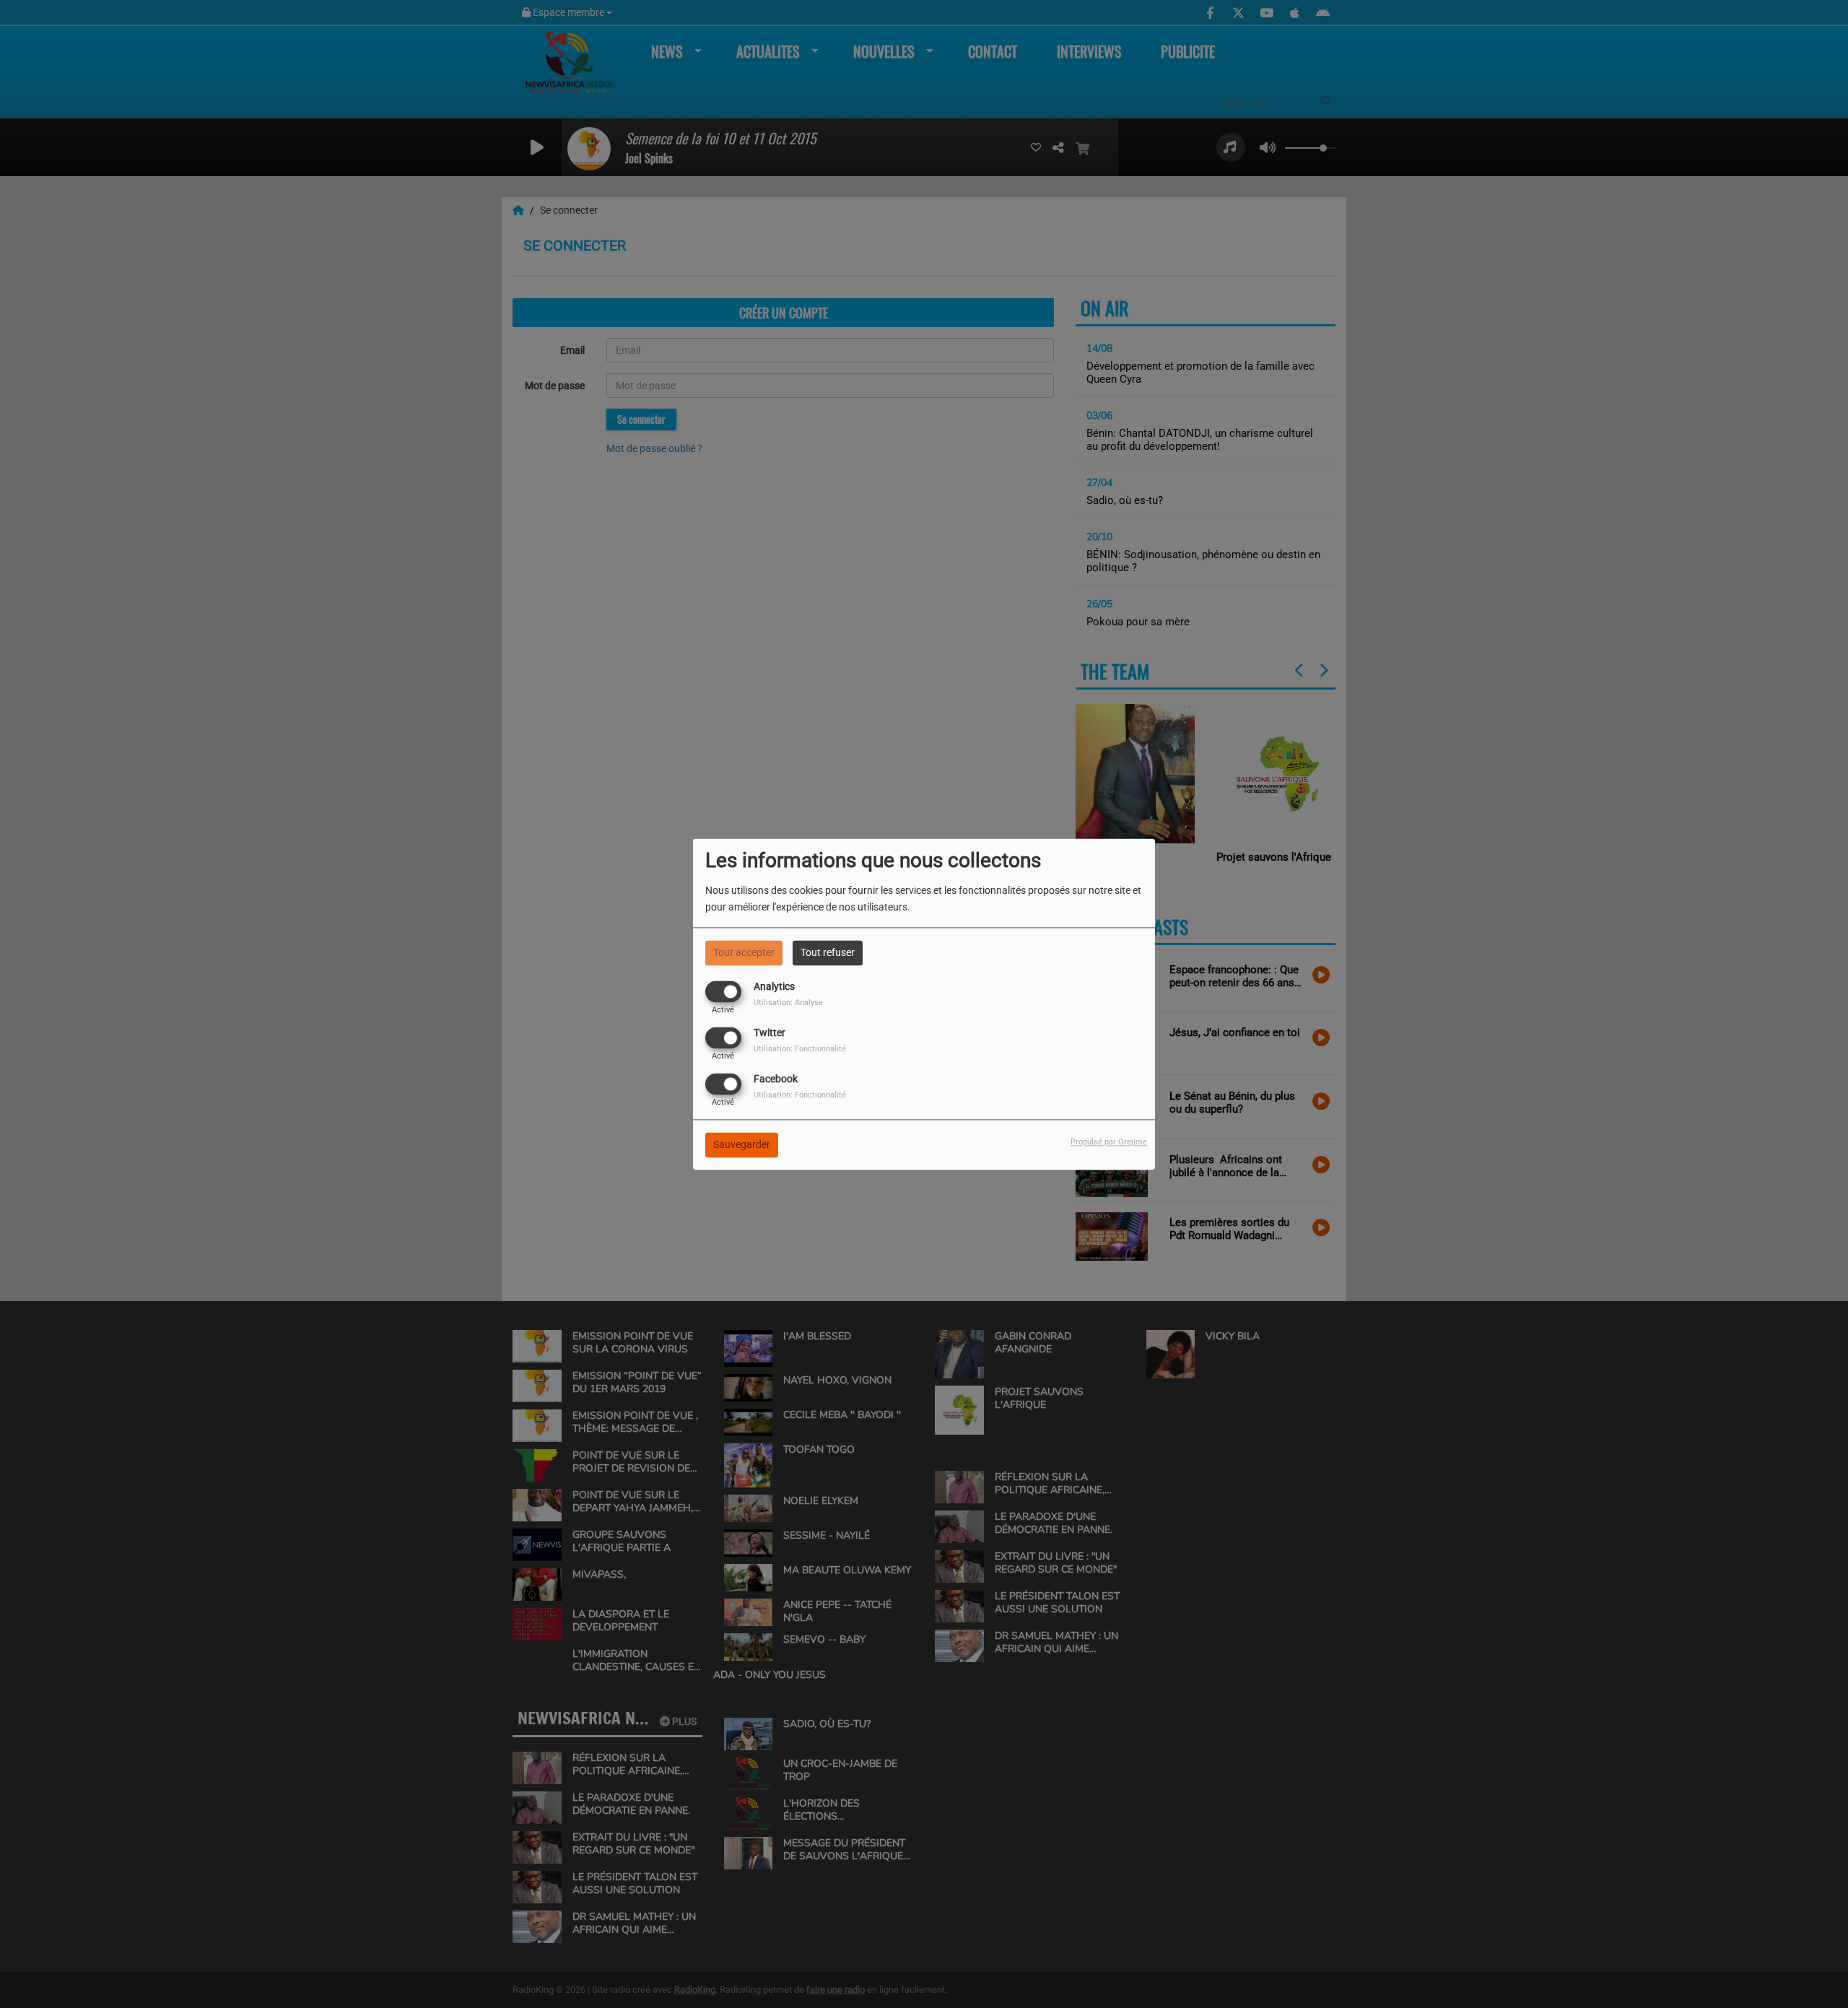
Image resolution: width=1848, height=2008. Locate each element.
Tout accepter (744, 952)
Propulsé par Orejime (1109, 1142)
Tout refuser (828, 952)
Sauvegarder (742, 1144)
